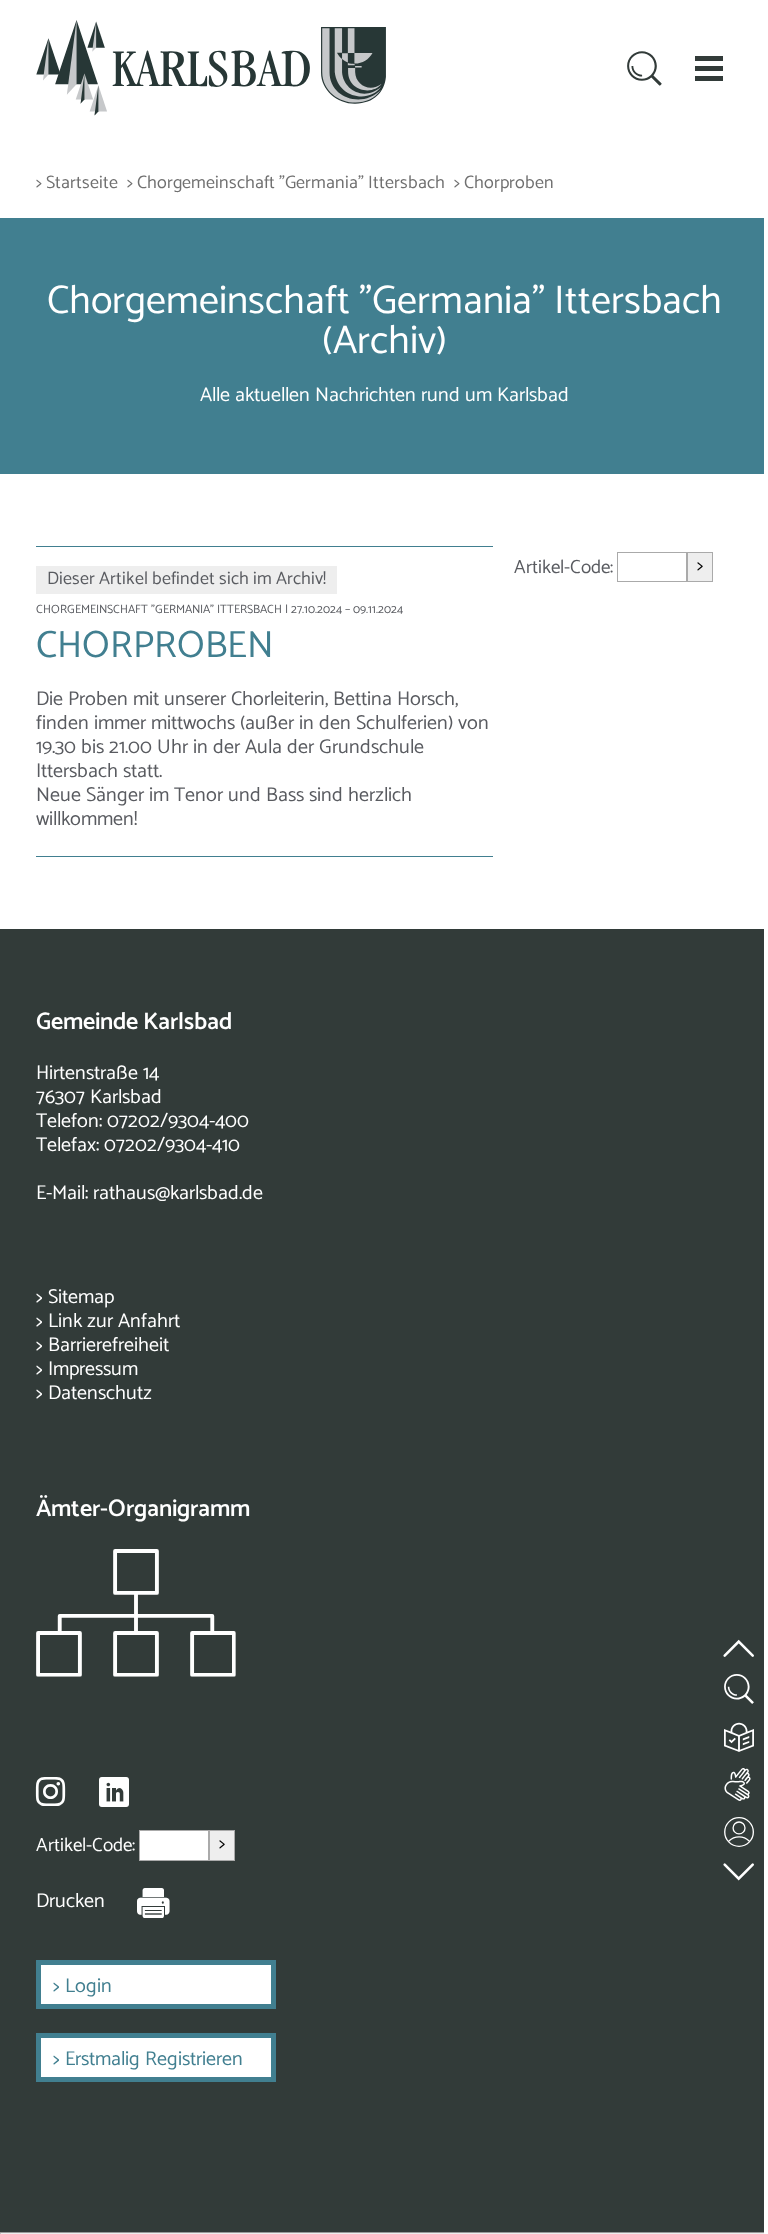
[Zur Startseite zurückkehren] (211, 31)
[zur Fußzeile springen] (740, 1866)
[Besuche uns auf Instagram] (50, 1791)
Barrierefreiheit (108, 1345)
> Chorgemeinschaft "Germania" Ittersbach (286, 183)
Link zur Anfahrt (114, 1321)
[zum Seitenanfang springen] (740, 1636)
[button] (709, 68)
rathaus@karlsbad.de (178, 1193)
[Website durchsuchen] (644, 71)
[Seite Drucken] (138, 1902)
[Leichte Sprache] (740, 1732)
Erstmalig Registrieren (154, 2059)
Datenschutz (100, 1393)
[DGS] (740, 1780)
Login (88, 1986)
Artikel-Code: (565, 567)
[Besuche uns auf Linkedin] (114, 1792)
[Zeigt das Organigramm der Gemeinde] (136, 1671)
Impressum (93, 1369)
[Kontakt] (740, 1827)
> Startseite (77, 183)
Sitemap (81, 1297)
